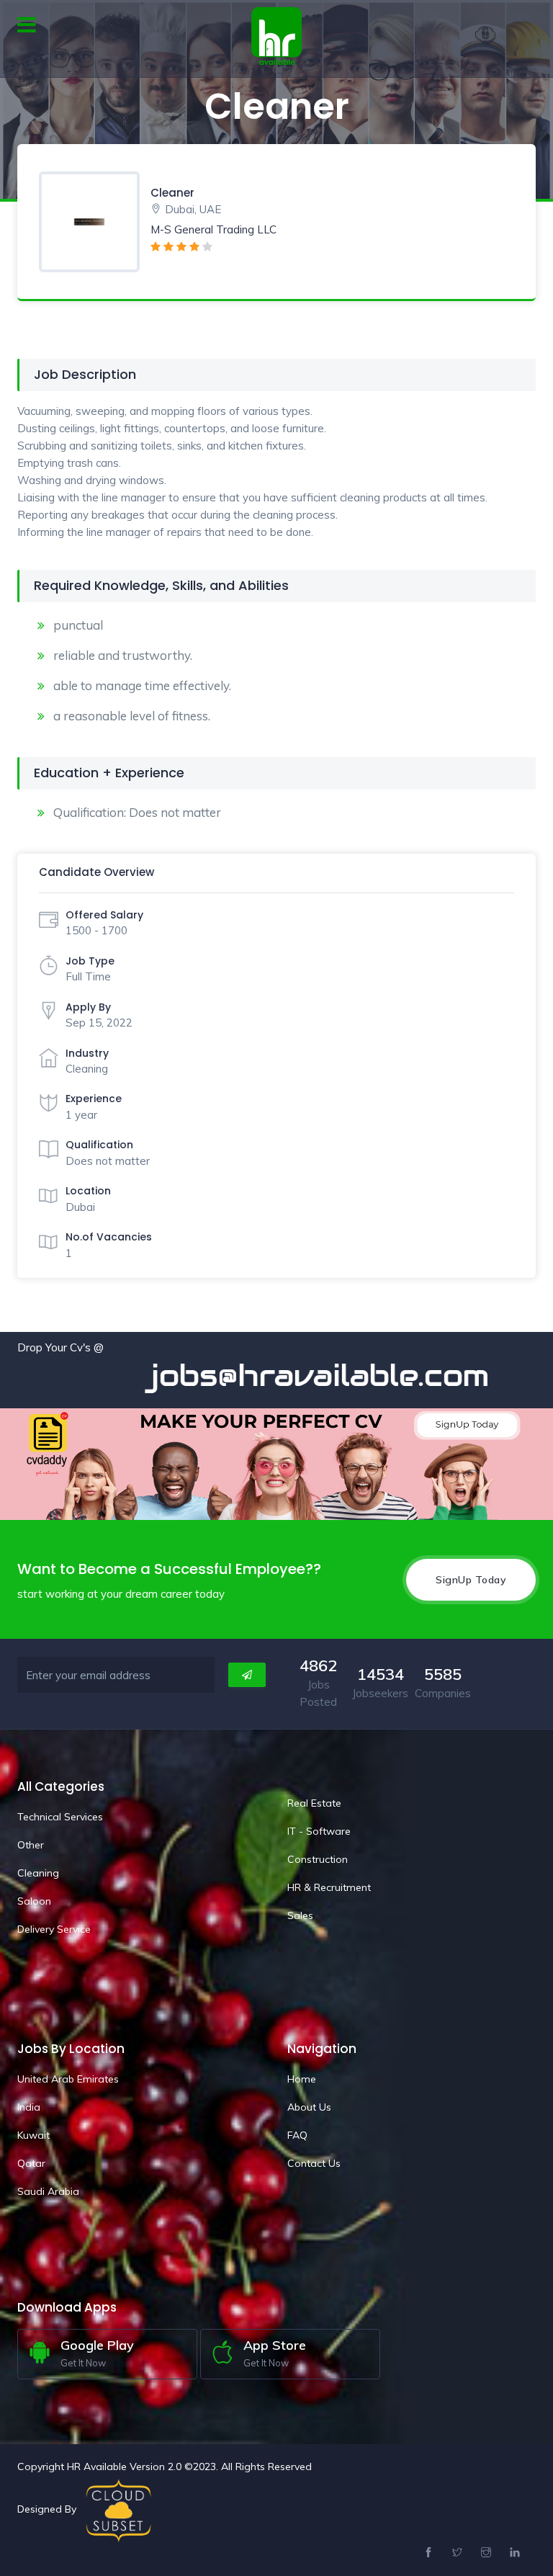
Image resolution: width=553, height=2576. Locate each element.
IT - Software (319, 1831)
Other (31, 1845)
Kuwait (33, 2135)
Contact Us (314, 2163)
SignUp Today (471, 1580)
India (29, 2107)
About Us (309, 2107)
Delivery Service (54, 1929)
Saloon (34, 1901)
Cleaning (38, 1873)
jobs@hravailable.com (273, 1375)
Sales (300, 1915)
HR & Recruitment (329, 1887)
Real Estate (314, 1803)
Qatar (31, 2163)
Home (302, 2079)
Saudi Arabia (48, 2191)
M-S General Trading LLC (213, 229)
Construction (318, 1859)
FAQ (297, 2135)
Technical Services (60, 1817)
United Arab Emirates (68, 2079)
